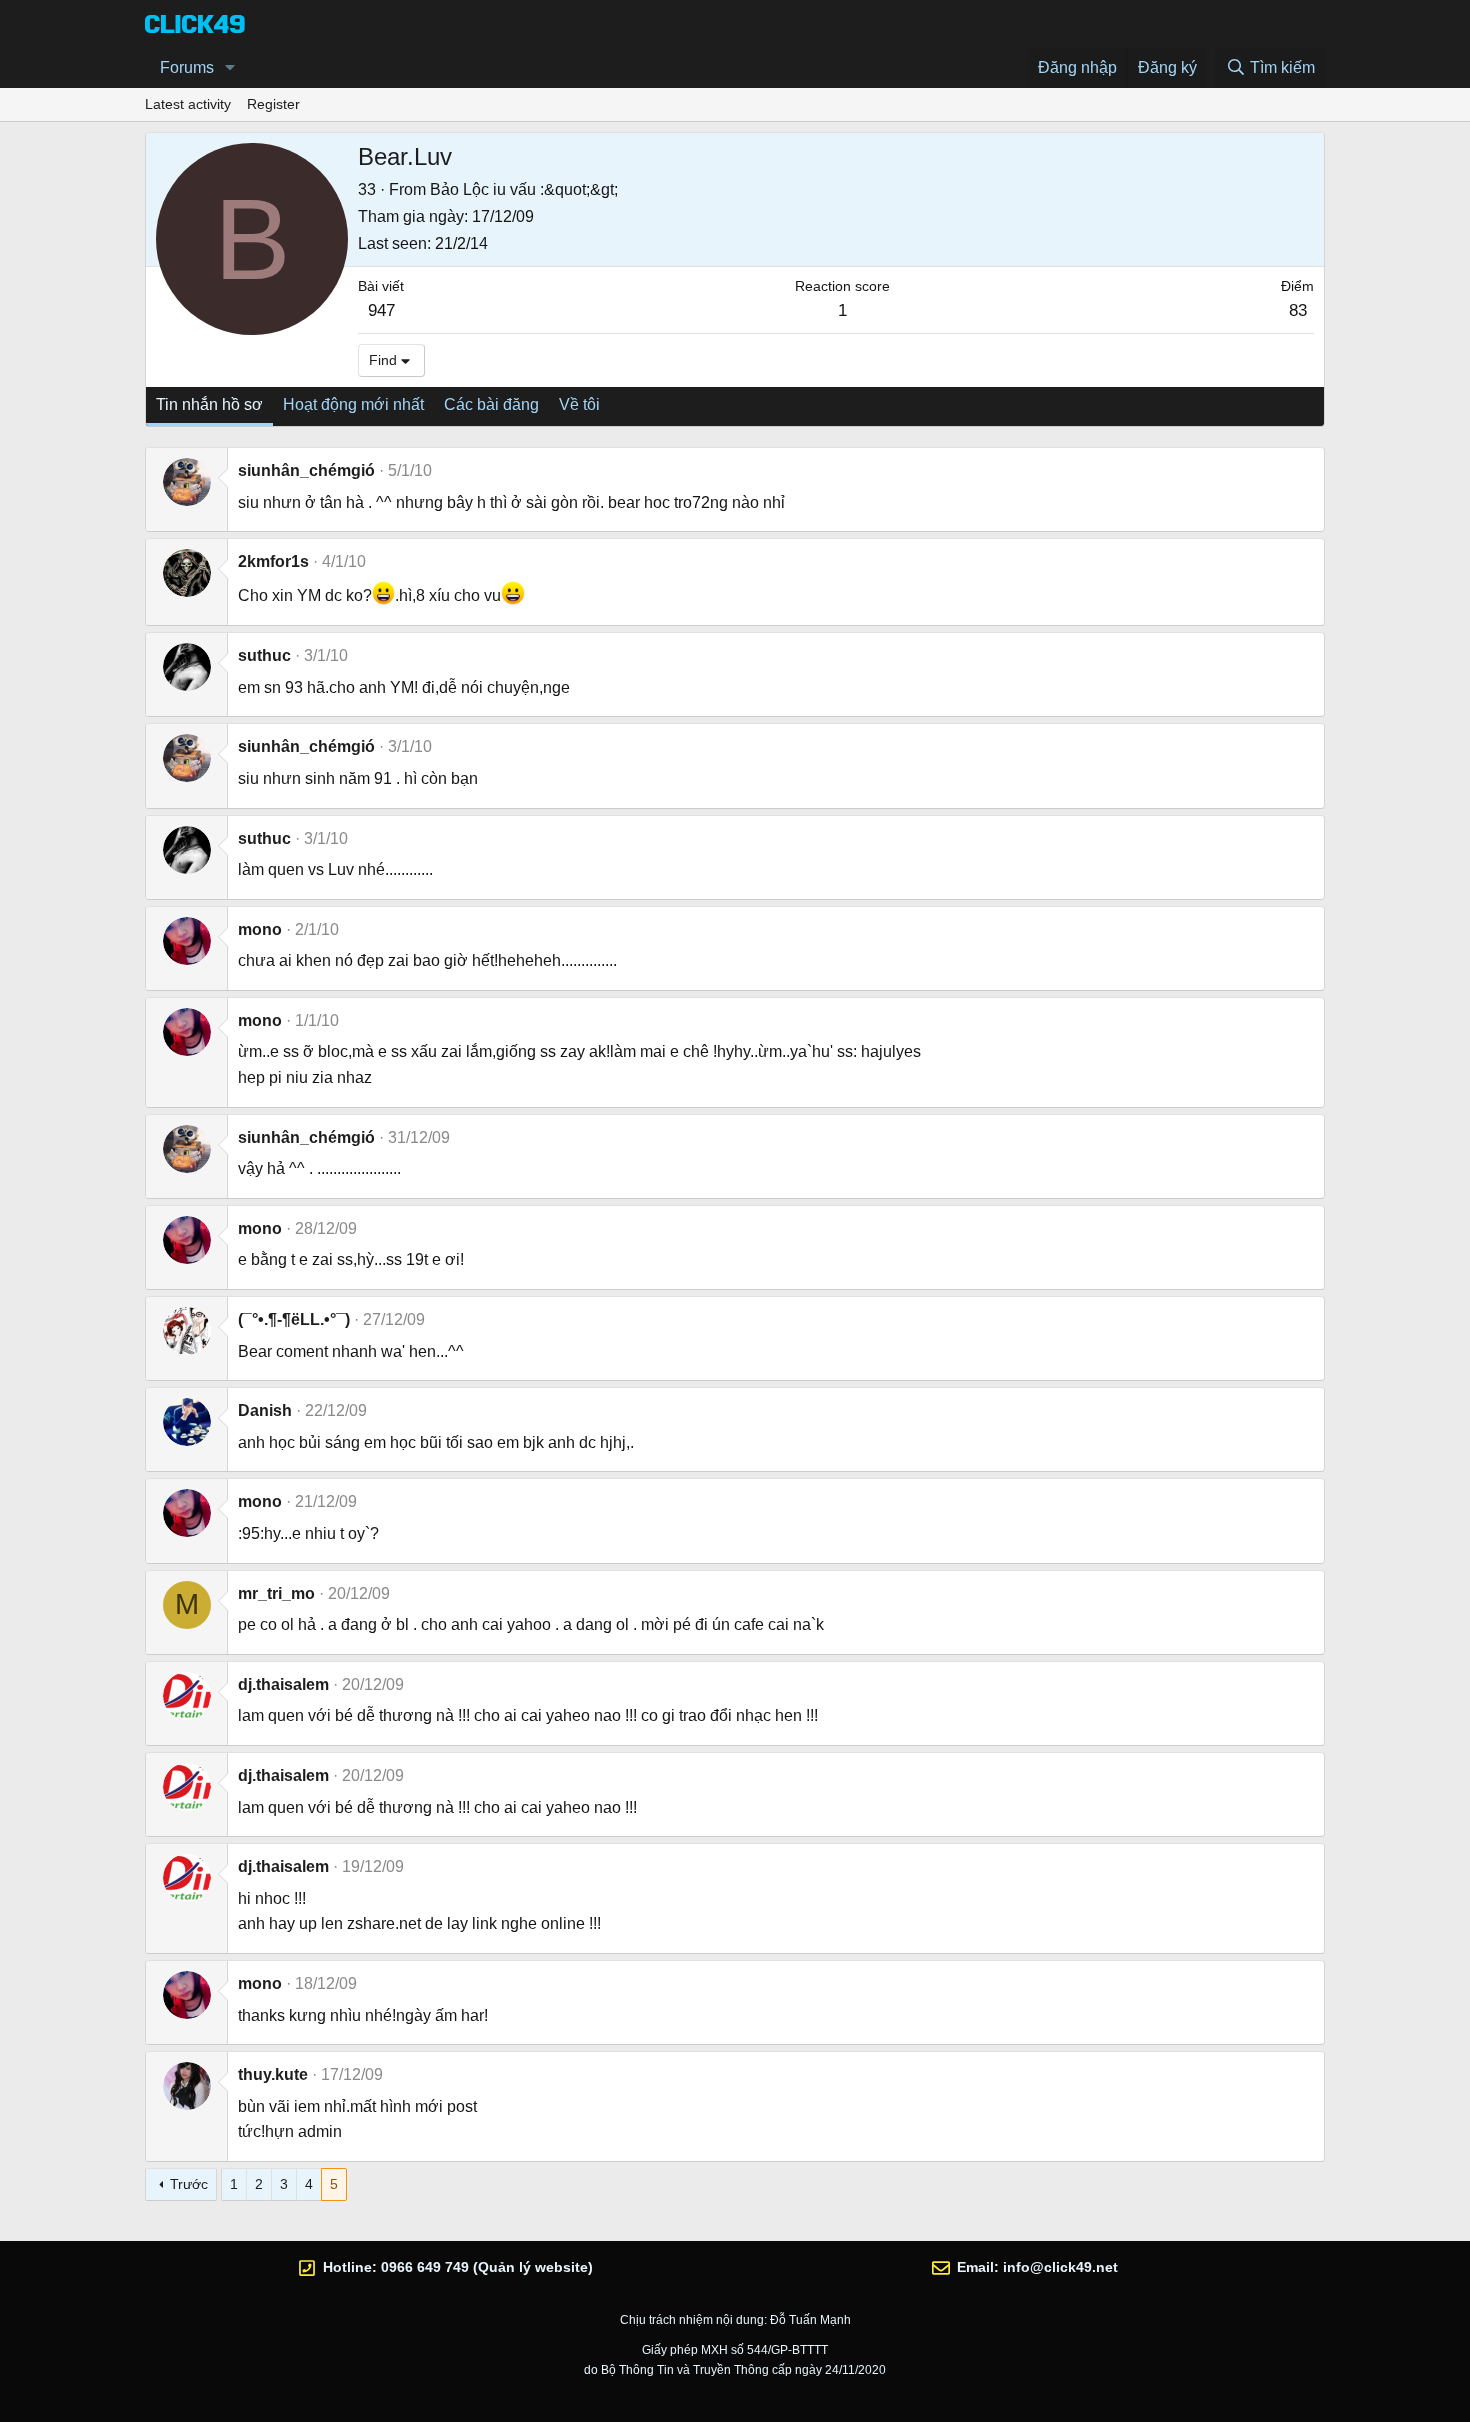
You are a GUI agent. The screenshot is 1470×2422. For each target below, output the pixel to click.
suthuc (264, 655)
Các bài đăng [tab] (491, 404)
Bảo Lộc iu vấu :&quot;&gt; (524, 189)
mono (260, 929)
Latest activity (188, 104)
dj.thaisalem (283, 1684)
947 (381, 310)
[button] (230, 68)
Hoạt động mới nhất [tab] (353, 404)
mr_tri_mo (276, 1593)
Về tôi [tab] (579, 404)
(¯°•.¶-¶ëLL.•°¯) (294, 1319)
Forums (187, 67)
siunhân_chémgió (306, 470)
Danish (265, 1410)
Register (273, 104)
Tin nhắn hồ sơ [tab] (209, 404)
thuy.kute (273, 2074)
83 (1298, 310)
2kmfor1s (273, 561)
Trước (189, 2184)
